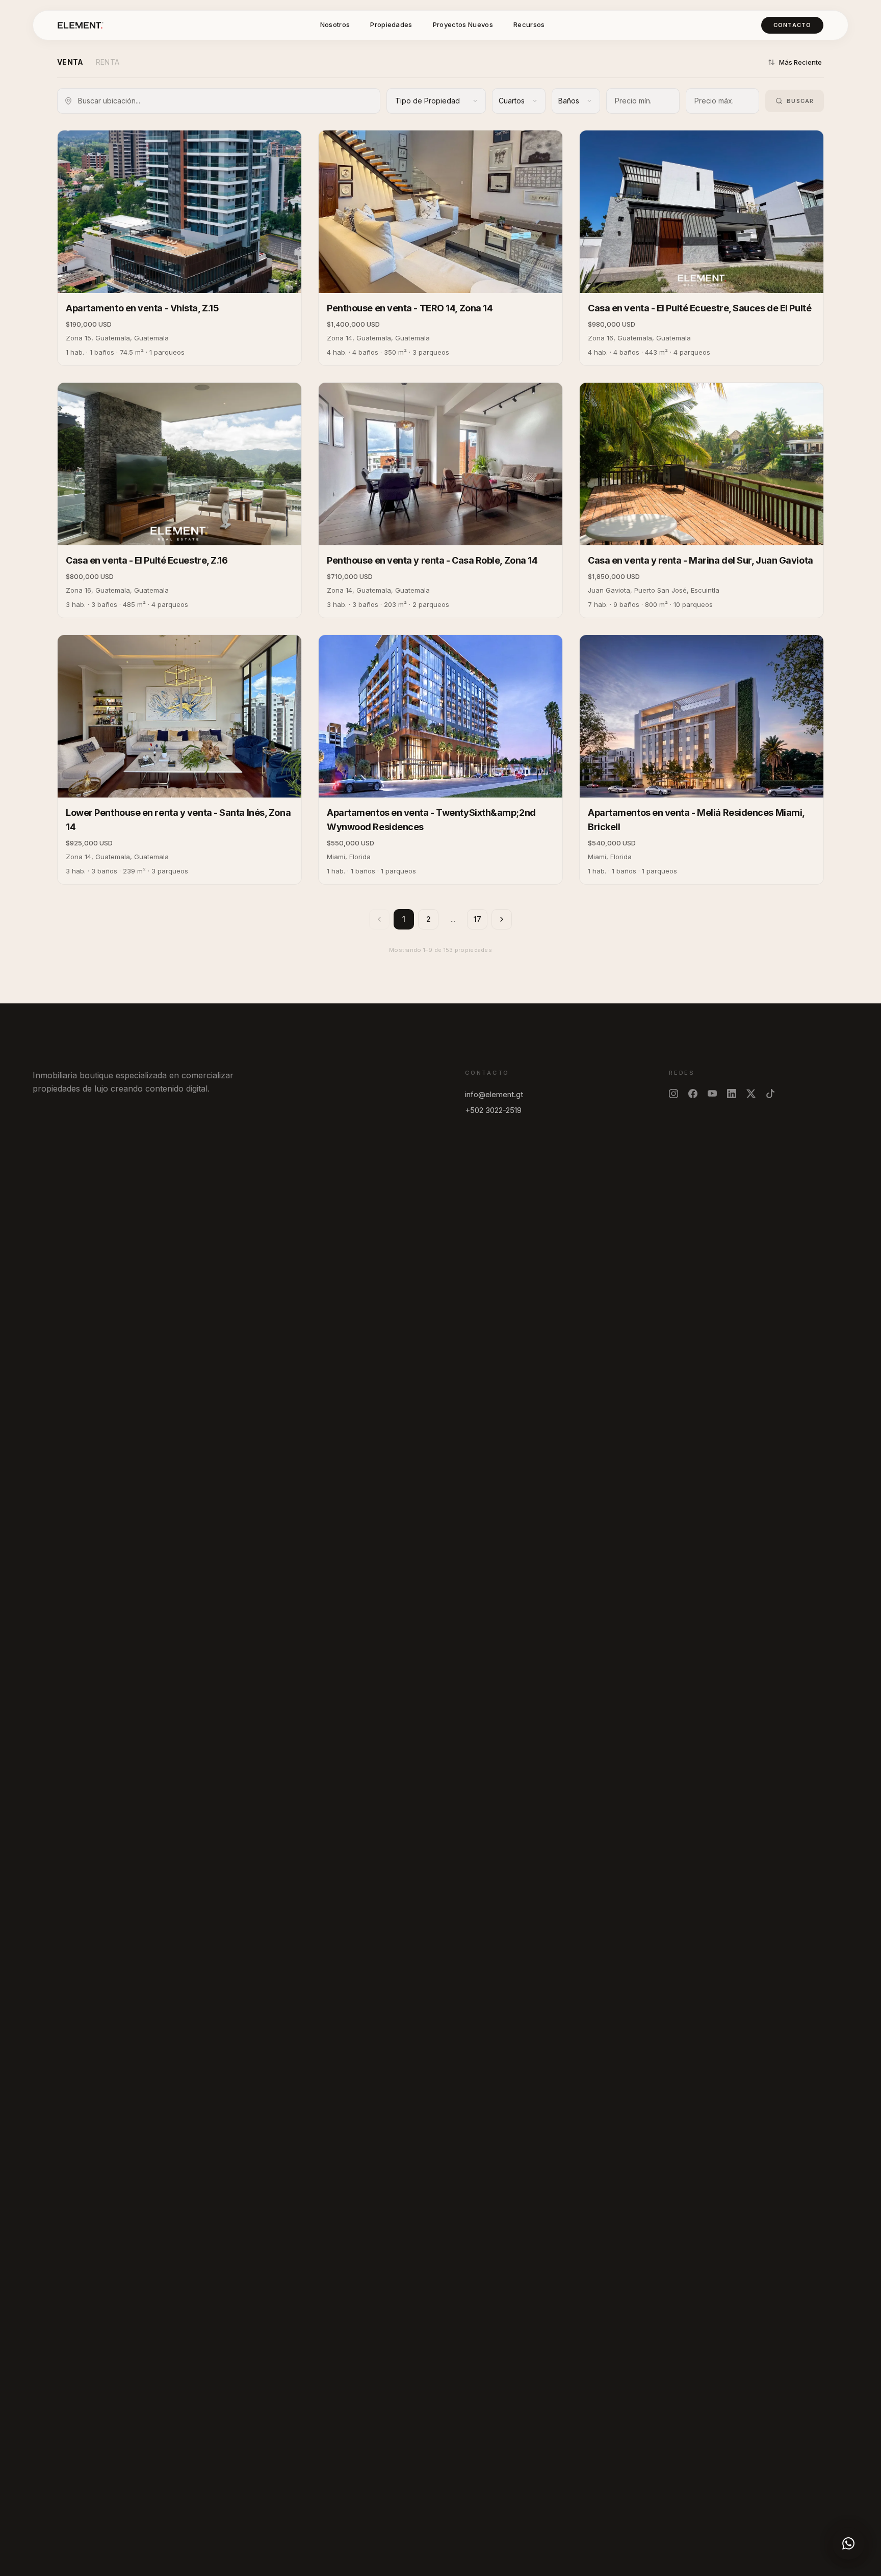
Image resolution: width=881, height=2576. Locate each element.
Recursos (529, 24)
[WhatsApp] (848, 2543)
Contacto (792, 25)
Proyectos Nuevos (463, 24)
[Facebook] (693, 1094)
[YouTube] (712, 1094)
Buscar (800, 101)
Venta (70, 62)
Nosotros (335, 24)
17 (477, 919)
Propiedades (391, 24)
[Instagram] (673, 1094)
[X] (751, 1094)
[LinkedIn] (732, 1094)
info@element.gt (494, 1094)
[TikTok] (770, 1094)
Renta (108, 62)
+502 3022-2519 (493, 1110)
